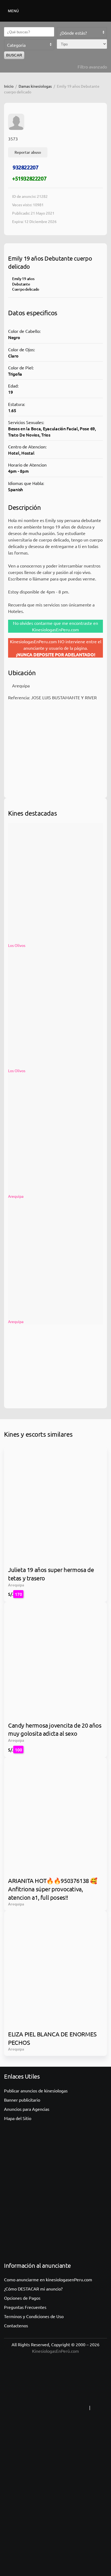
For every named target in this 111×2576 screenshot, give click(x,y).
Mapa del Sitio (18, 2118)
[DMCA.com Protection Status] (55, 2516)
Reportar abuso (28, 152)
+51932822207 (29, 178)
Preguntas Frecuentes (25, 2307)
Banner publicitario (22, 2100)
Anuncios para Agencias (27, 2109)
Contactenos (16, 2325)
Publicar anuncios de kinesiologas (36, 2091)
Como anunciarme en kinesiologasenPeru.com (48, 2279)
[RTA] (54, 2408)
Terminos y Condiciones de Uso (34, 2316)
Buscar (14, 55)
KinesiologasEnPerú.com (55, 2351)
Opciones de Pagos (22, 2298)
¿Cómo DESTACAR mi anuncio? (33, 2289)
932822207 (25, 167)
